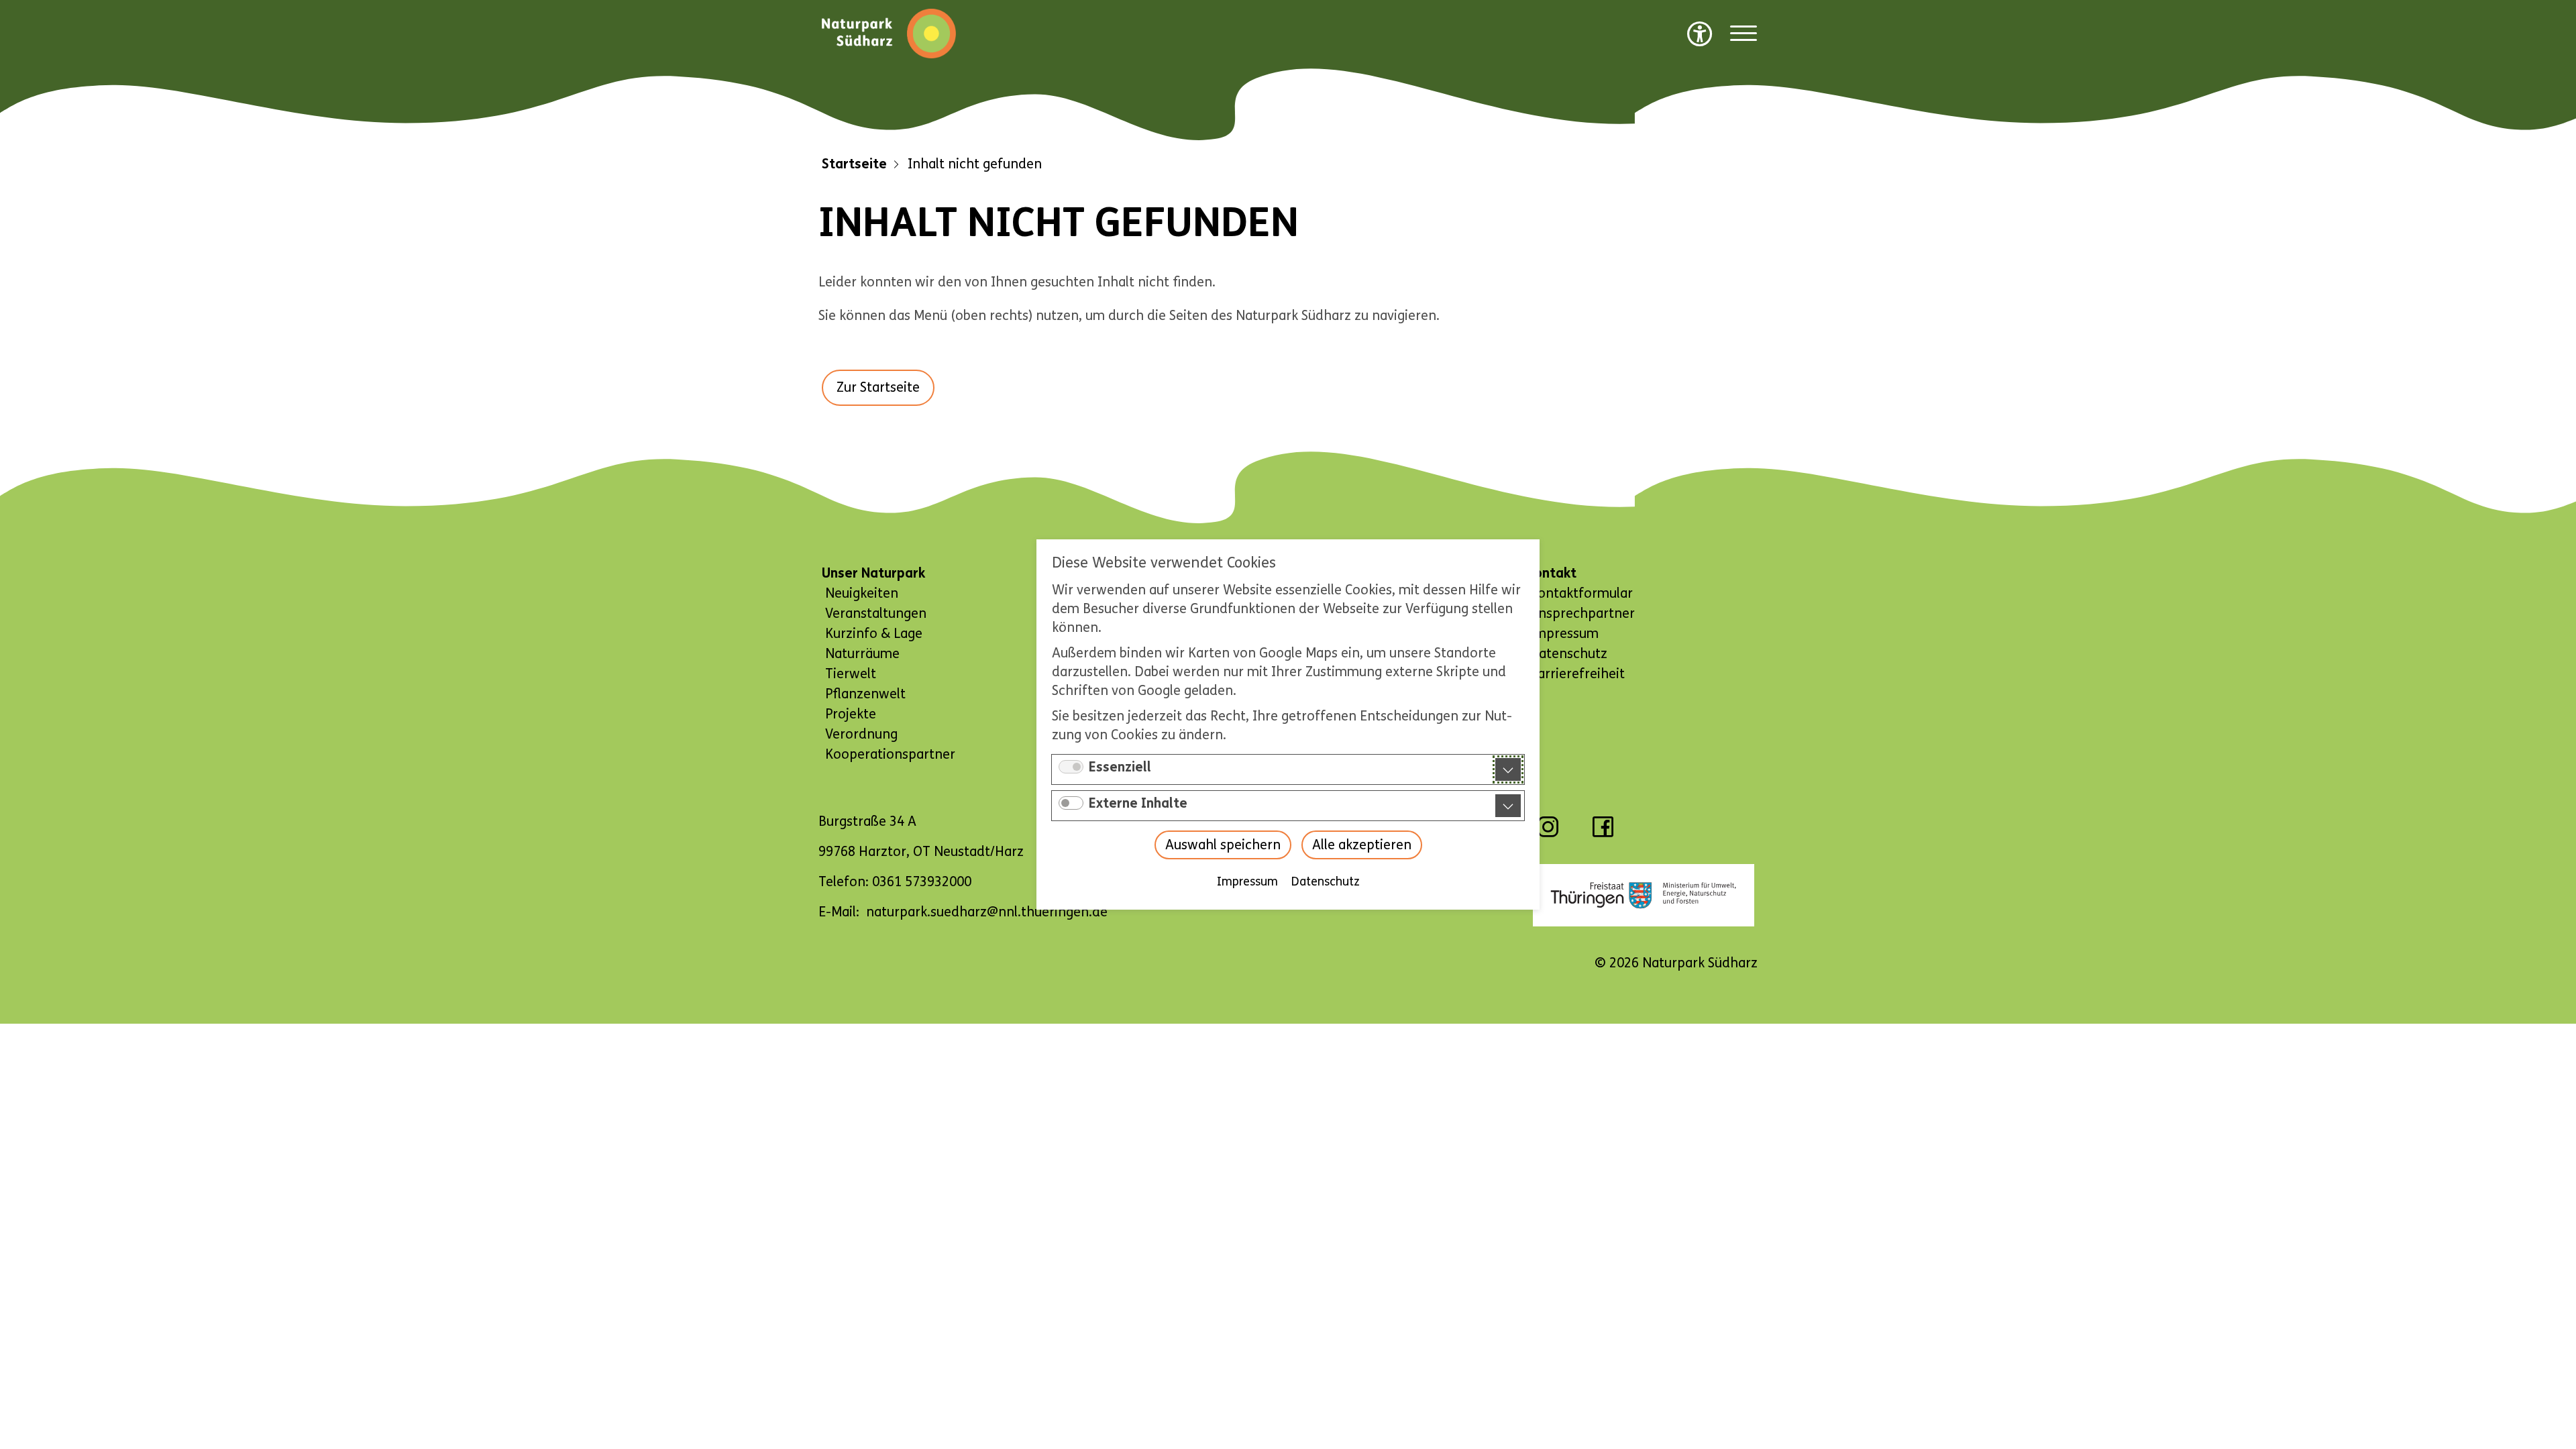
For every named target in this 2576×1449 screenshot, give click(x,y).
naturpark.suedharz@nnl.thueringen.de (987, 912)
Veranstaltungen (876, 613)
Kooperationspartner (890, 754)
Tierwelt (851, 674)
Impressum (1247, 881)
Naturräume (862, 654)
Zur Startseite (878, 387)
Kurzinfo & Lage (874, 634)
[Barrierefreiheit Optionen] (1700, 34)
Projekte (851, 714)
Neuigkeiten (862, 593)
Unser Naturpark (873, 573)
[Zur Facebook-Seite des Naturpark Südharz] (1603, 834)
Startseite (854, 164)
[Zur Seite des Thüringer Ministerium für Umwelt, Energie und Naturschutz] (1644, 895)
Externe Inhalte (1138, 803)
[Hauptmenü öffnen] (1743, 34)
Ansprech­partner (1582, 613)
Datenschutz (1326, 881)
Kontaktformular (1581, 593)
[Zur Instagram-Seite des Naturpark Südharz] (1548, 834)
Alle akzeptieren (1362, 845)
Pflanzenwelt (865, 694)
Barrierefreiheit (1577, 674)
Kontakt (1551, 573)
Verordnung (861, 734)
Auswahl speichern (1223, 845)
